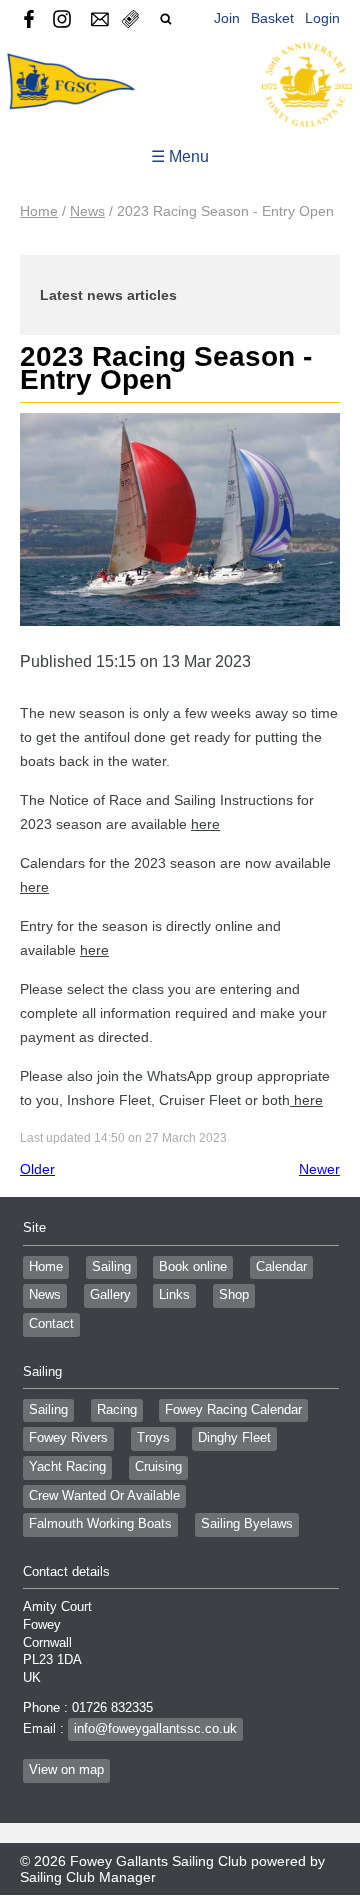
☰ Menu (180, 156)
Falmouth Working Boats (100, 1524)
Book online (193, 1267)
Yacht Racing (67, 1467)
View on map (66, 1770)
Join (227, 18)
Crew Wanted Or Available (104, 1496)
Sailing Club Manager (88, 1877)
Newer (319, 1169)
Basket (272, 18)
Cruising (158, 1467)
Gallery (110, 1295)
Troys (153, 1438)
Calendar (281, 1267)
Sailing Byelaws (247, 1524)
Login (322, 18)
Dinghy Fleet (234, 1438)
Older (37, 1169)
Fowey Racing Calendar (233, 1410)
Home (39, 211)
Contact (51, 1324)
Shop (234, 1295)
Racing (117, 1410)
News (87, 211)
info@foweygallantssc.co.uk (155, 1729)
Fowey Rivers (68, 1438)
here (205, 824)
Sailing (111, 1267)
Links (174, 1295)
